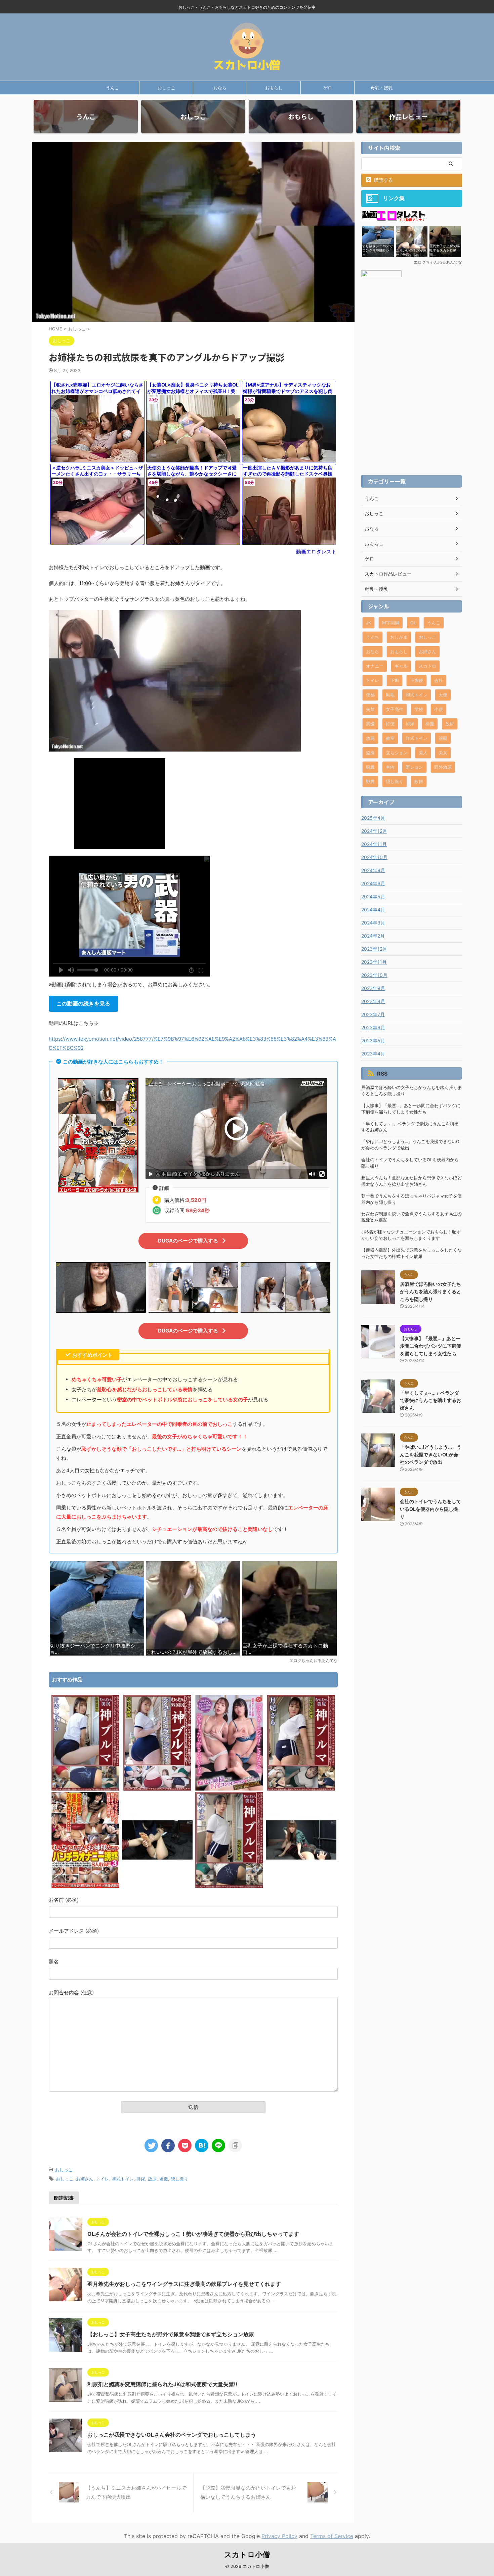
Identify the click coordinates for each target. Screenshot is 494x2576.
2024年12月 (374, 831)
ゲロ (328, 88)
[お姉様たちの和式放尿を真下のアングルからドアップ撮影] (202, 2145)
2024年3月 (373, 923)
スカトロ (427, 666)
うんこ (112, 88)
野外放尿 (443, 767)
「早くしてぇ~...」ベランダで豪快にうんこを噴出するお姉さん (410, 1127)
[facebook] (168, 2145)
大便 (443, 695)
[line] (218, 2145)
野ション (414, 767)
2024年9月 (373, 870)
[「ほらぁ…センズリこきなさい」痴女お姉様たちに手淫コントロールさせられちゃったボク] (229, 1789)
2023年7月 (373, 1014)
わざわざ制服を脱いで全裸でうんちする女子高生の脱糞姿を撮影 (411, 1217)
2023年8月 (373, 1001)
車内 (390, 767)
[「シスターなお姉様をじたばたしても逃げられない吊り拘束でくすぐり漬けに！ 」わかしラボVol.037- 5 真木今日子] (157, 1886)
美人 (423, 753)
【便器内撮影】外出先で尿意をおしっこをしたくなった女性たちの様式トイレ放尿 (411, 1253)
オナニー (375, 666)
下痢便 (417, 680)
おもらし (274, 88)
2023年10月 (374, 975)
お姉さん (85, 2179)
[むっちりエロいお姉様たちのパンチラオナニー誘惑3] (85, 1886)
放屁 (370, 738)
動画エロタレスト (316, 552)
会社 (439, 680)
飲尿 (419, 781)
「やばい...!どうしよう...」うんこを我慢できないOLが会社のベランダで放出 (411, 1145)
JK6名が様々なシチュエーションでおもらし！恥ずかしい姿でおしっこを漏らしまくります (411, 1235)
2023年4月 (373, 1054)
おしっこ (166, 88)
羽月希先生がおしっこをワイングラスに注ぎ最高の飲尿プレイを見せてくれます (184, 2284)
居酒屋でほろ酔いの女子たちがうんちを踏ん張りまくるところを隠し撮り (411, 1091)
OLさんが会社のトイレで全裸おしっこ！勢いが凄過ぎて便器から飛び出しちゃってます (193, 2234)
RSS (382, 1074)
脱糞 (370, 767)
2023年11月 (374, 962)
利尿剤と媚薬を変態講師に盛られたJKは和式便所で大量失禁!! (162, 2384)
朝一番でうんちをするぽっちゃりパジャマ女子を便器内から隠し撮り (411, 1199)
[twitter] (151, 2145)
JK (368, 623)
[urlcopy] (235, 2145)
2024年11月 (374, 844)
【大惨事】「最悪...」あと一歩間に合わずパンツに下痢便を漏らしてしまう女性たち (411, 1109)
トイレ (103, 2179)
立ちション (397, 753)
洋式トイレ (417, 738)
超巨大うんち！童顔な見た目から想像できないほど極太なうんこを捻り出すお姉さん (411, 1181)
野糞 (370, 781)
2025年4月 (373, 818)
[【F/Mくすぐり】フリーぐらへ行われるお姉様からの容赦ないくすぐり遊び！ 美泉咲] (301, 1886)
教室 (390, 738)
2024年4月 (373, 910)
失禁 (370, 709)
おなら (220, 88)
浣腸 (443, 738)
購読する (383, 180)
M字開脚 (391, 623)
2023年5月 (373, 1041)
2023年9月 (373, 988)
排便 (390, 724)
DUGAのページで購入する (188, 1241)
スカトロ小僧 (247, 2555)
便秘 (370, 695)
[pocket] (185, 2145)
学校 (419, 709)
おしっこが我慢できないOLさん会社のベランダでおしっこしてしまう (172, 2435)
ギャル (401, 666)
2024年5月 (373, 896)
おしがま (399, 637)
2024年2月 (373, 936)
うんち (373, 637)
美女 (443, 753)
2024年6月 (373, 883)
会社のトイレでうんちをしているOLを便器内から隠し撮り (410, 1163)
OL (413, 623)
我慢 (370, 724)
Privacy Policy (279, 2536)
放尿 (152, 2179)
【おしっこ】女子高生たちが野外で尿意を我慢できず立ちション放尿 (171, 2334)
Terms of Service (332, 2536)
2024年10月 (374, 857)
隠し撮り (179, 2179)
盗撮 (164, 2179)
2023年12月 (374, 949)
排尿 (141, 2179)
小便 (439, 709)
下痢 (395, 680)
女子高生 (395, 709)
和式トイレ (123, 2179)
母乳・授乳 (382, 88)
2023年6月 (373, 1027)
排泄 (430, 724)
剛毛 (390, 695)
